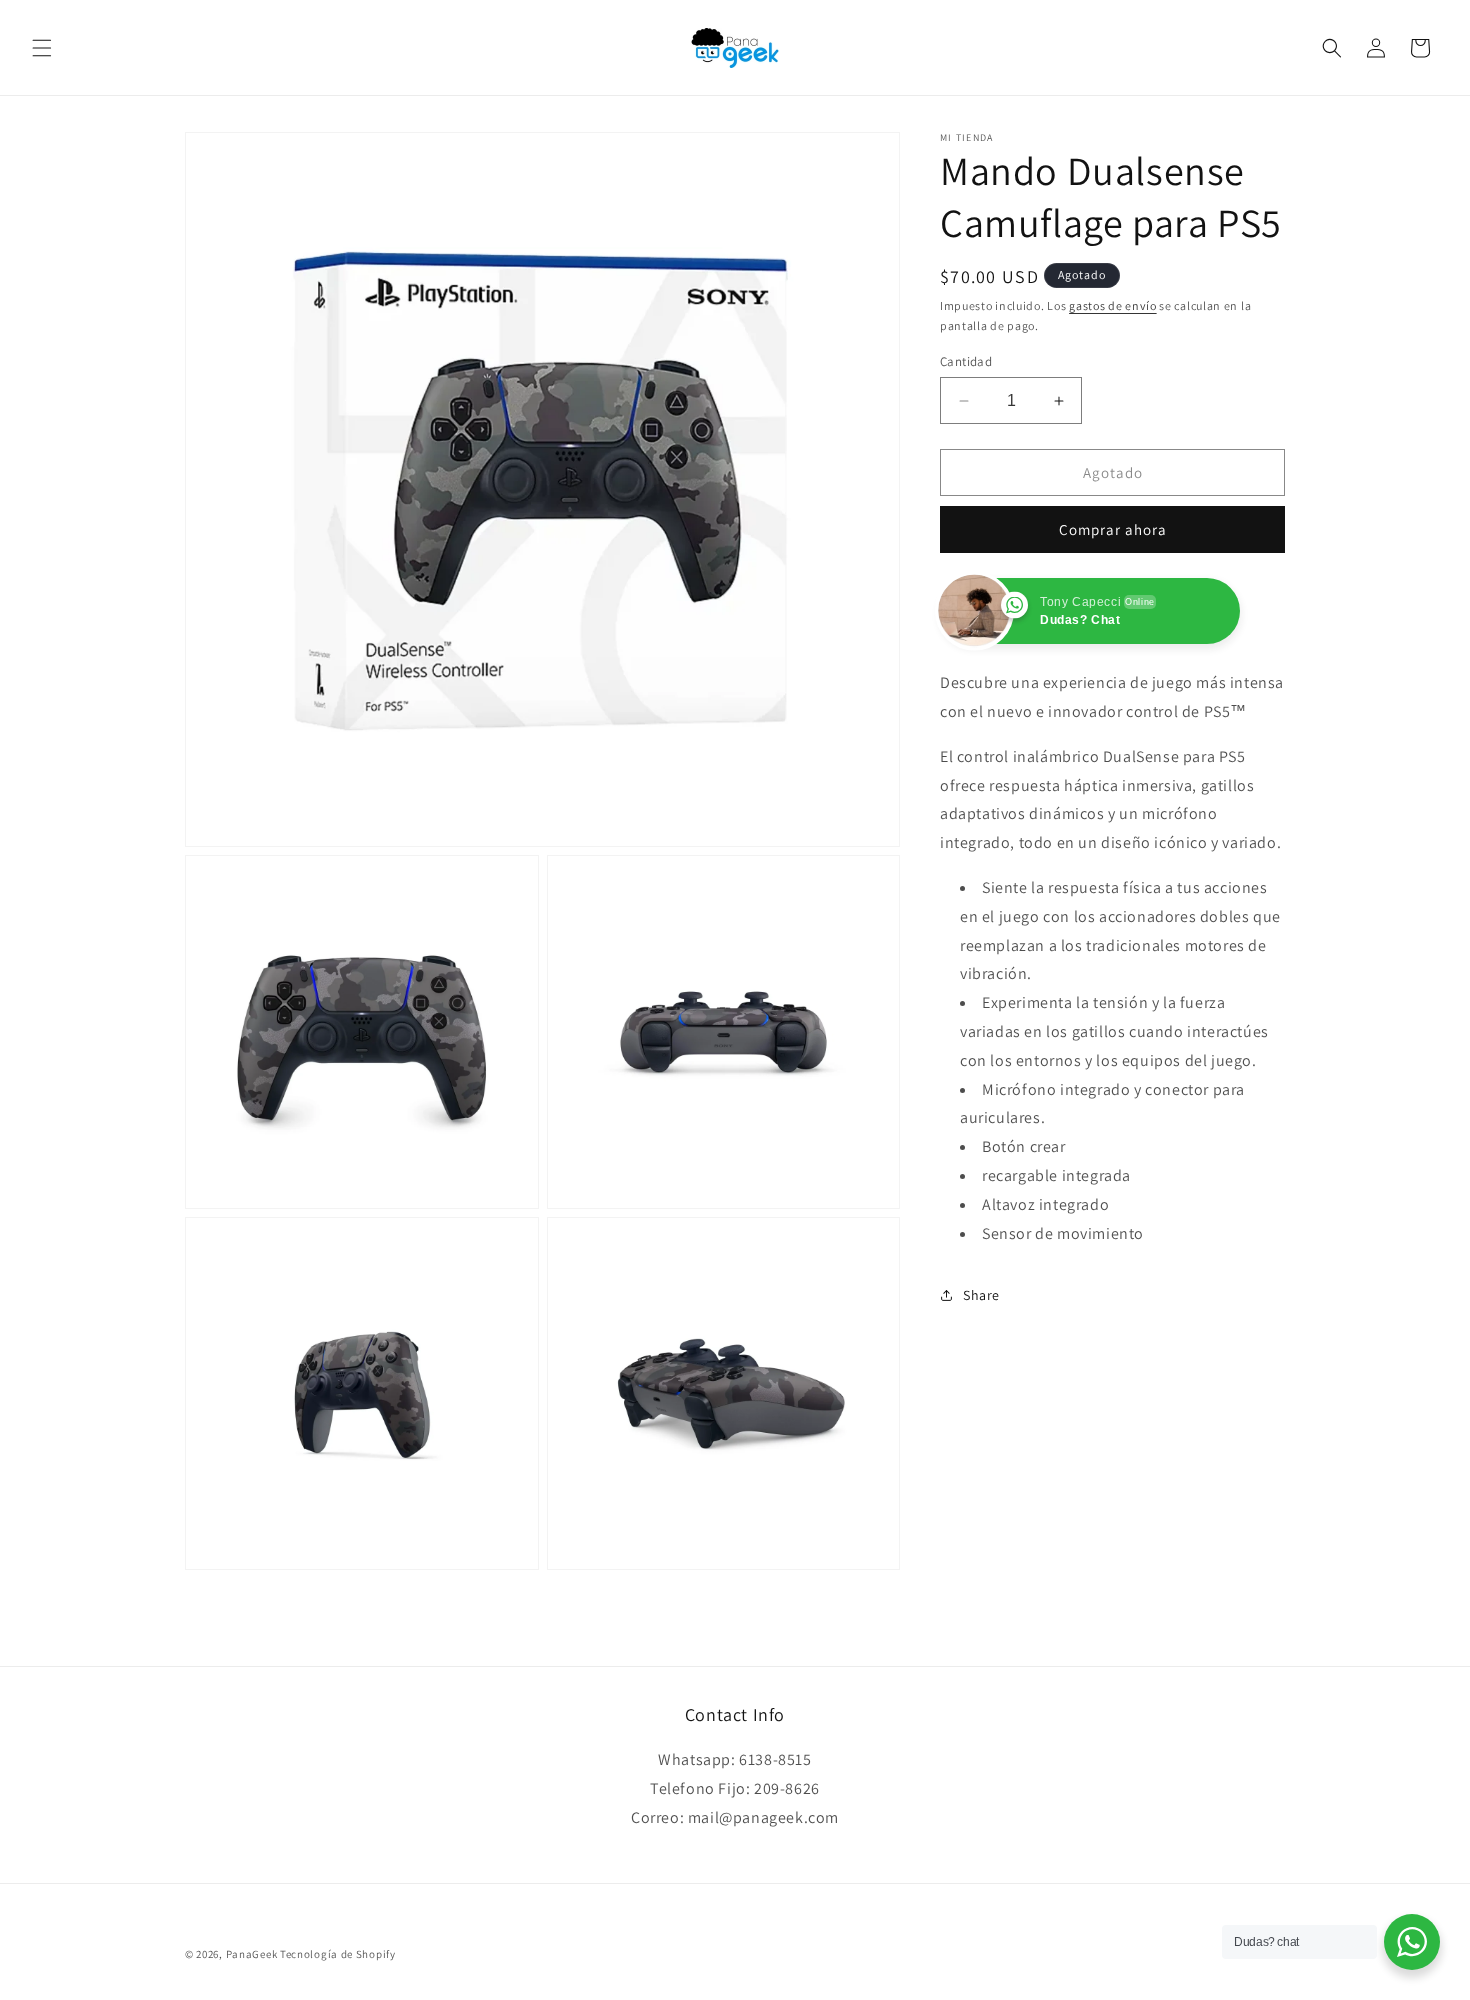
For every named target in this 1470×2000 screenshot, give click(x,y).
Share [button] (981, 1295)
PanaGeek (252, 1954)
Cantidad (966, 361)
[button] (42, 48)
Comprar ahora (1113, 529)
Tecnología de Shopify (338, 1954)
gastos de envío (1113, 305)
